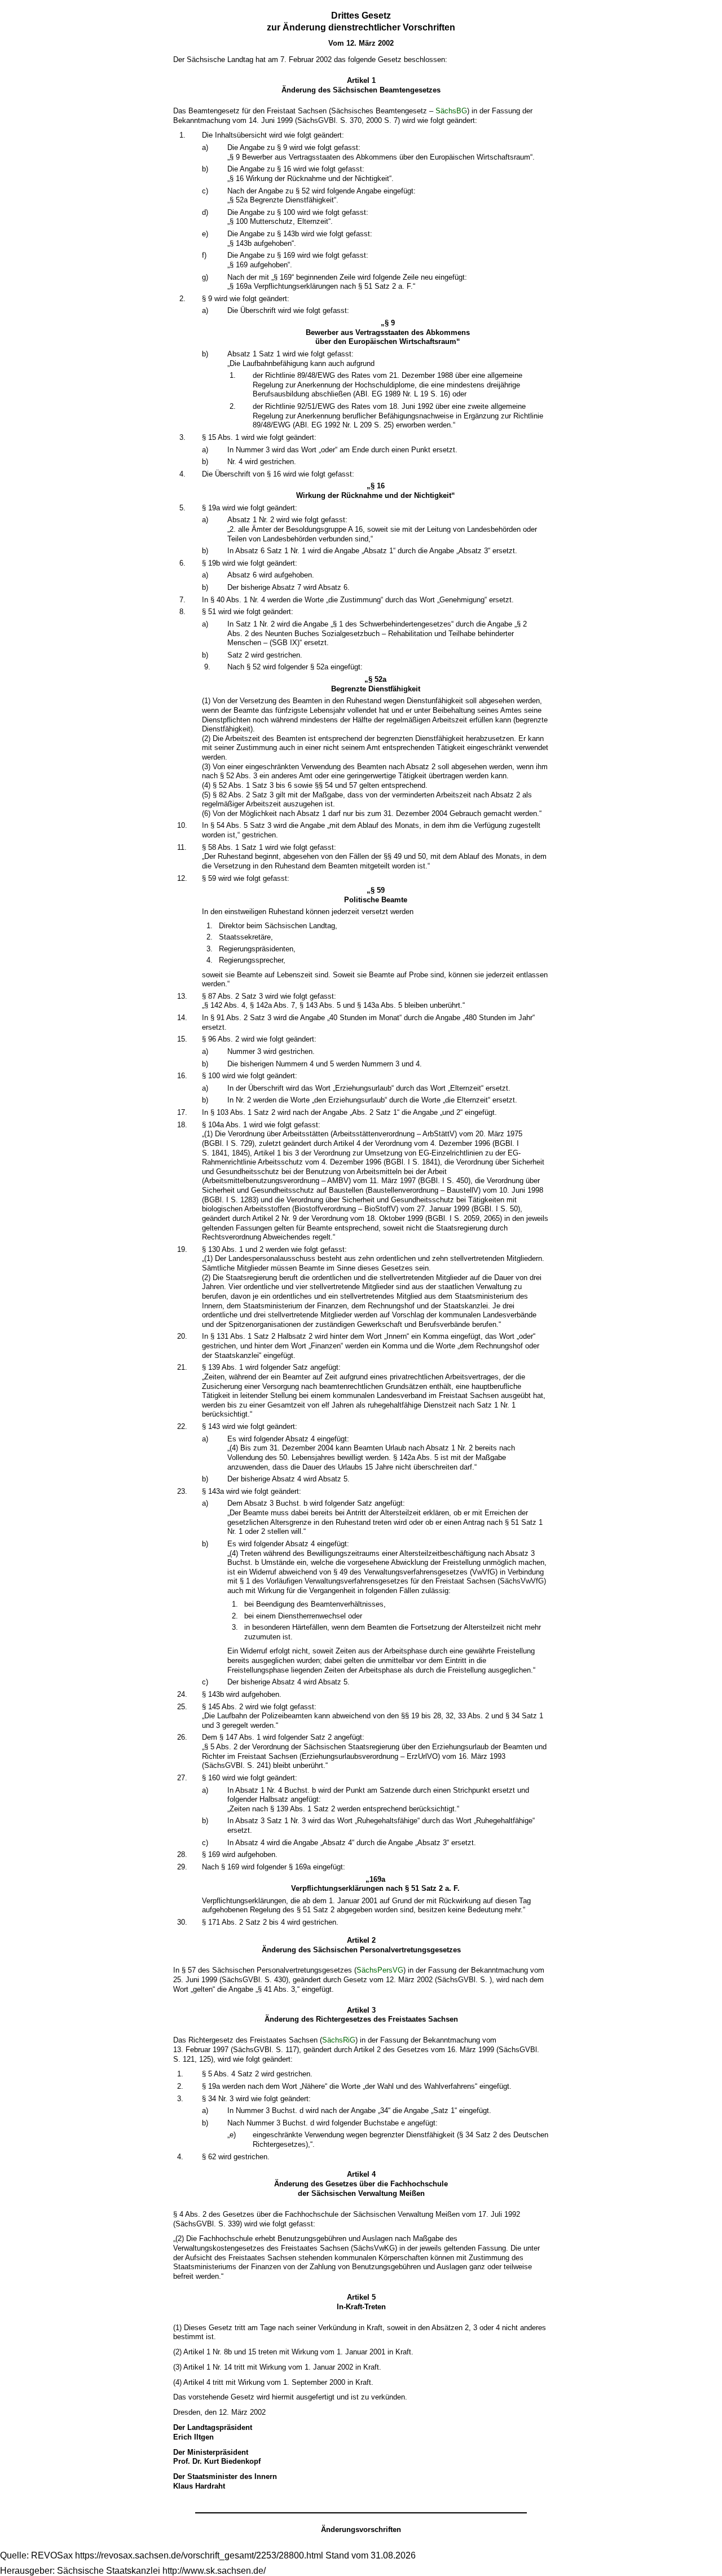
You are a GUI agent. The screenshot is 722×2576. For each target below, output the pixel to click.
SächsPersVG (380, 1970)
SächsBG (451, 111)
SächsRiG (339, 2040)
